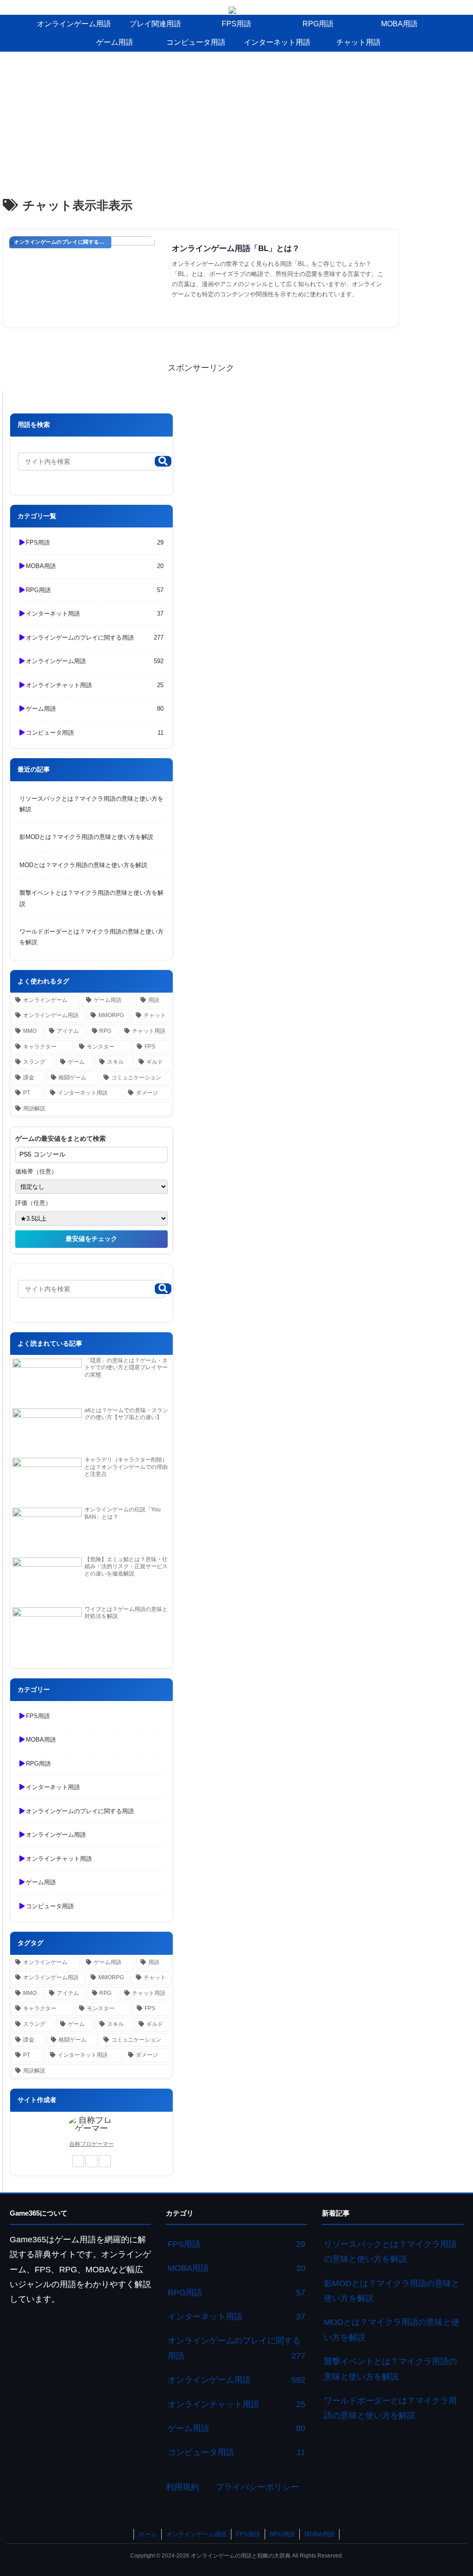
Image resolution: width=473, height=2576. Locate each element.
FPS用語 (248, 2534)
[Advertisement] (236, 121)
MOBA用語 (319, 2534)
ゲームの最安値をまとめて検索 (61, 1138)
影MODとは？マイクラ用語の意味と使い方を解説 (86, 837)
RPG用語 (282, 2534)
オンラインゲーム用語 (196, 2534)
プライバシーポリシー (257, 2487)
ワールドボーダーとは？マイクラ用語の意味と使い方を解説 (91, 937)
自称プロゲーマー (91, 2144)
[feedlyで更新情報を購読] (91, 2161)
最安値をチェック (91, 1239)
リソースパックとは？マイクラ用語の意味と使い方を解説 (91, 804)
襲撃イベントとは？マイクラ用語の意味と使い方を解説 (91, 898)
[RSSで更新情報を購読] (105, 2161)
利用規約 (182, 2487)
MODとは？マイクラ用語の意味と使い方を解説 (83, 865)
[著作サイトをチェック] (78, 2161)
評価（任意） (33, 1203)
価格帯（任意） (36, 1171)
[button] (163, 461)
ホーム (148, 2534)
